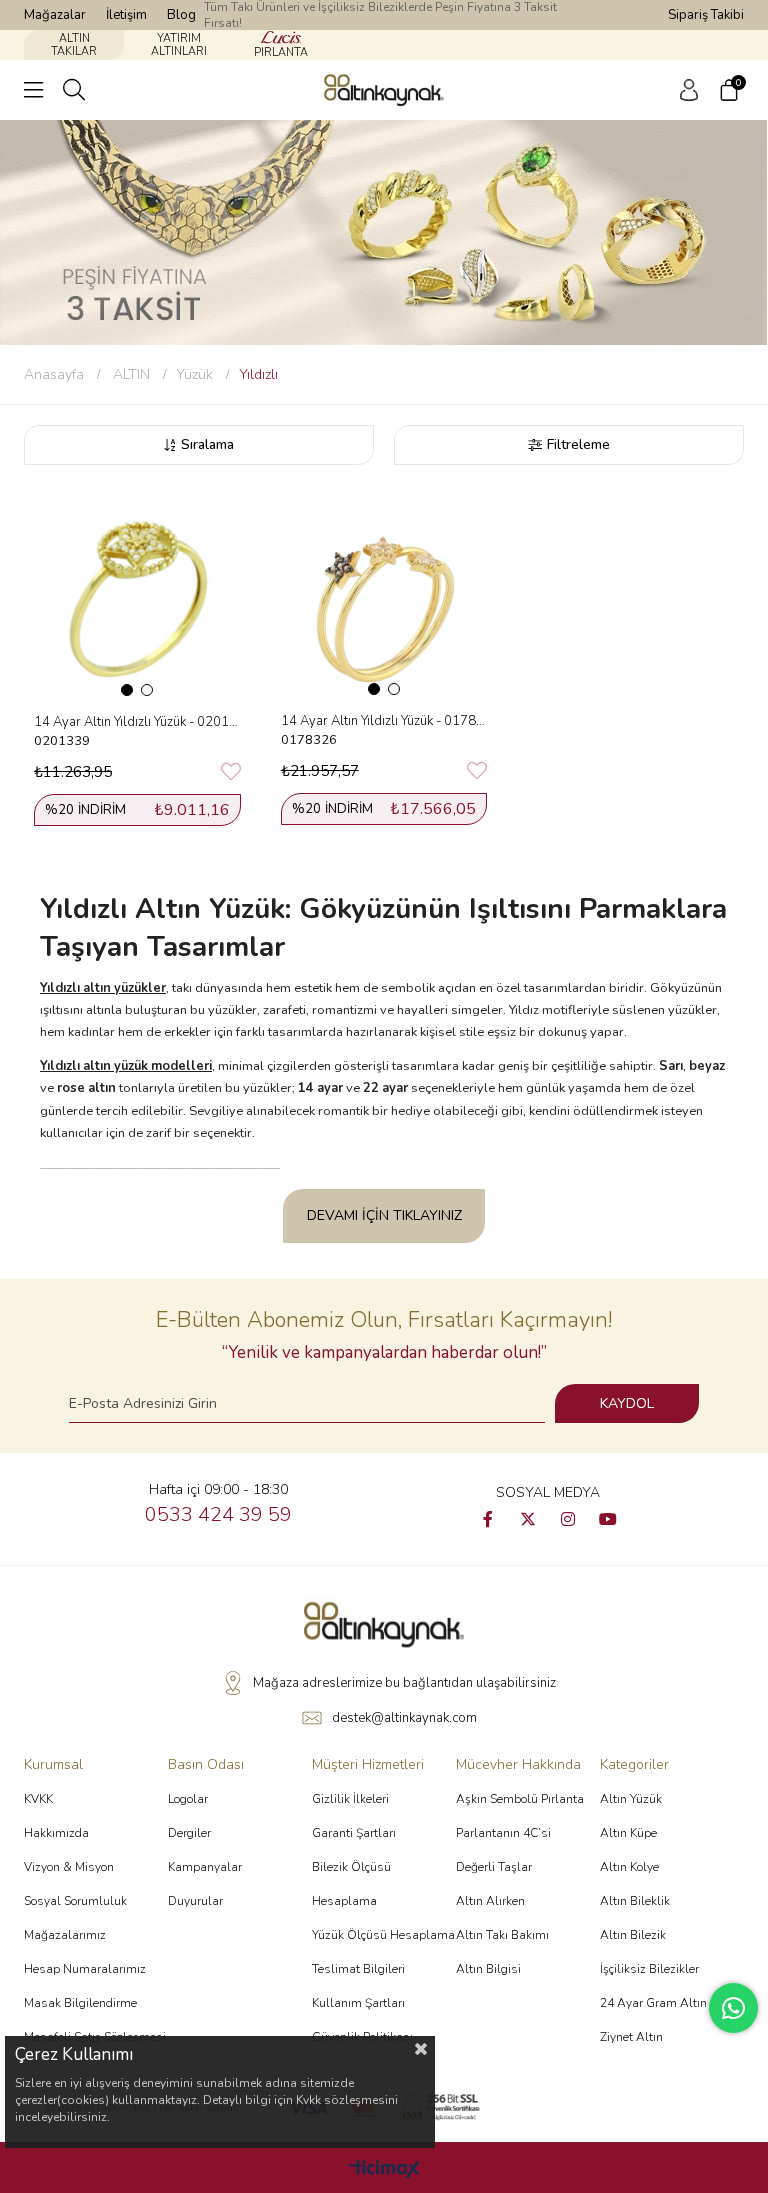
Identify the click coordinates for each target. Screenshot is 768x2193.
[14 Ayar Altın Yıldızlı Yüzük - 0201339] (137, 598)
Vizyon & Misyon (69, 1867)
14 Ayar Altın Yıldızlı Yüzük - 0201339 (137, 722)
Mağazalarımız (65, 1935)
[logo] (384, 1624)
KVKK (38, 1799)
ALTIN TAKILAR (74, 45)
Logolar (188, 1799)
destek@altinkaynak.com (404, 1718)
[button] (127, 690)
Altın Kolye (629, 1867)
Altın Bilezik (633, 1935)
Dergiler (189, 1833)
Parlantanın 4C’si (503, 1833)
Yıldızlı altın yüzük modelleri (126, 1066)
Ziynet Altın (631, 2037)
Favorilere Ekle (231, 772)
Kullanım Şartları (358, 2003)
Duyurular (195, 1901)
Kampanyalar (205, 1867)
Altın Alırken (490, 1901)
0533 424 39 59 (218, 1514)
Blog (181, 15)
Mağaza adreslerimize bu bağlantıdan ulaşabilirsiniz (404, 1683)
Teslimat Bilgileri (358, 1969)
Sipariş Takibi (706, 15)
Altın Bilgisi (488, 1969)
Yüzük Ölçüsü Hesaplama (383, 1935)
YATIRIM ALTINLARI (179, 45)
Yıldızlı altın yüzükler (103, 988)
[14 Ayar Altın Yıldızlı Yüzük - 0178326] (384, 598)
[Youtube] (608, 1519)
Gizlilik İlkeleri (350, 1799)
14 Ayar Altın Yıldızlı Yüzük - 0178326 (384, 721)
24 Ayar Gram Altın (653, 2003)
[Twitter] (528, 1519)
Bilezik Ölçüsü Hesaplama (351, 1884)
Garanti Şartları (354, 1833)
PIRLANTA (281, 52)
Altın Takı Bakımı (502, 1935)
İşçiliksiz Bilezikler (649, 1969)
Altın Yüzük (631, 1799)
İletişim (126, 15)
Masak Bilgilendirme (80, 2003)
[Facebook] (488, 1519)
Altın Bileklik (635, 1901)
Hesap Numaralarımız (85, 1969)
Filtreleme (578, 444)
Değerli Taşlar (494, 1867)
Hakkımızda (56, 1833)
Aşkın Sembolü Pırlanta (520, 1799)
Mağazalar (55, 15)
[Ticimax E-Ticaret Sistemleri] (384, 2170)
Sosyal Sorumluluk (75, 1901)
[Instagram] (568, 1519)
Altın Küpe (628, 1833)
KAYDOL (627, 1403)
